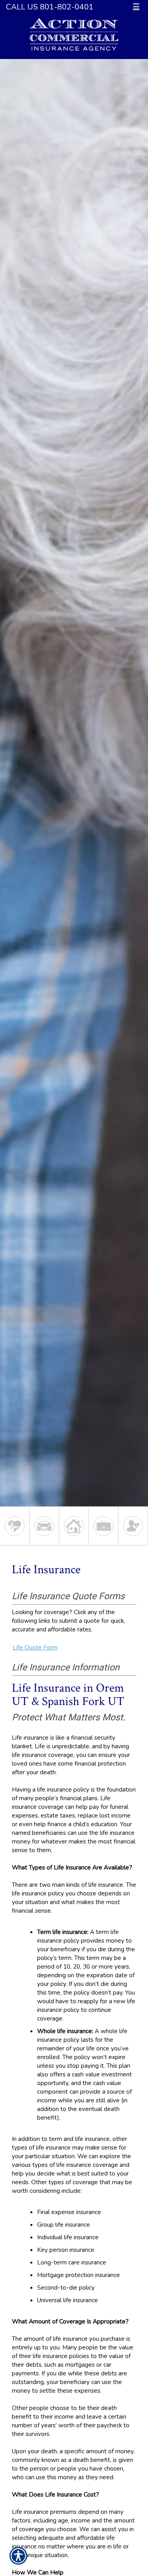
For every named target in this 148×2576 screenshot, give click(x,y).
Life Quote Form (35, 1647)
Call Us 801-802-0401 (50, 7)
